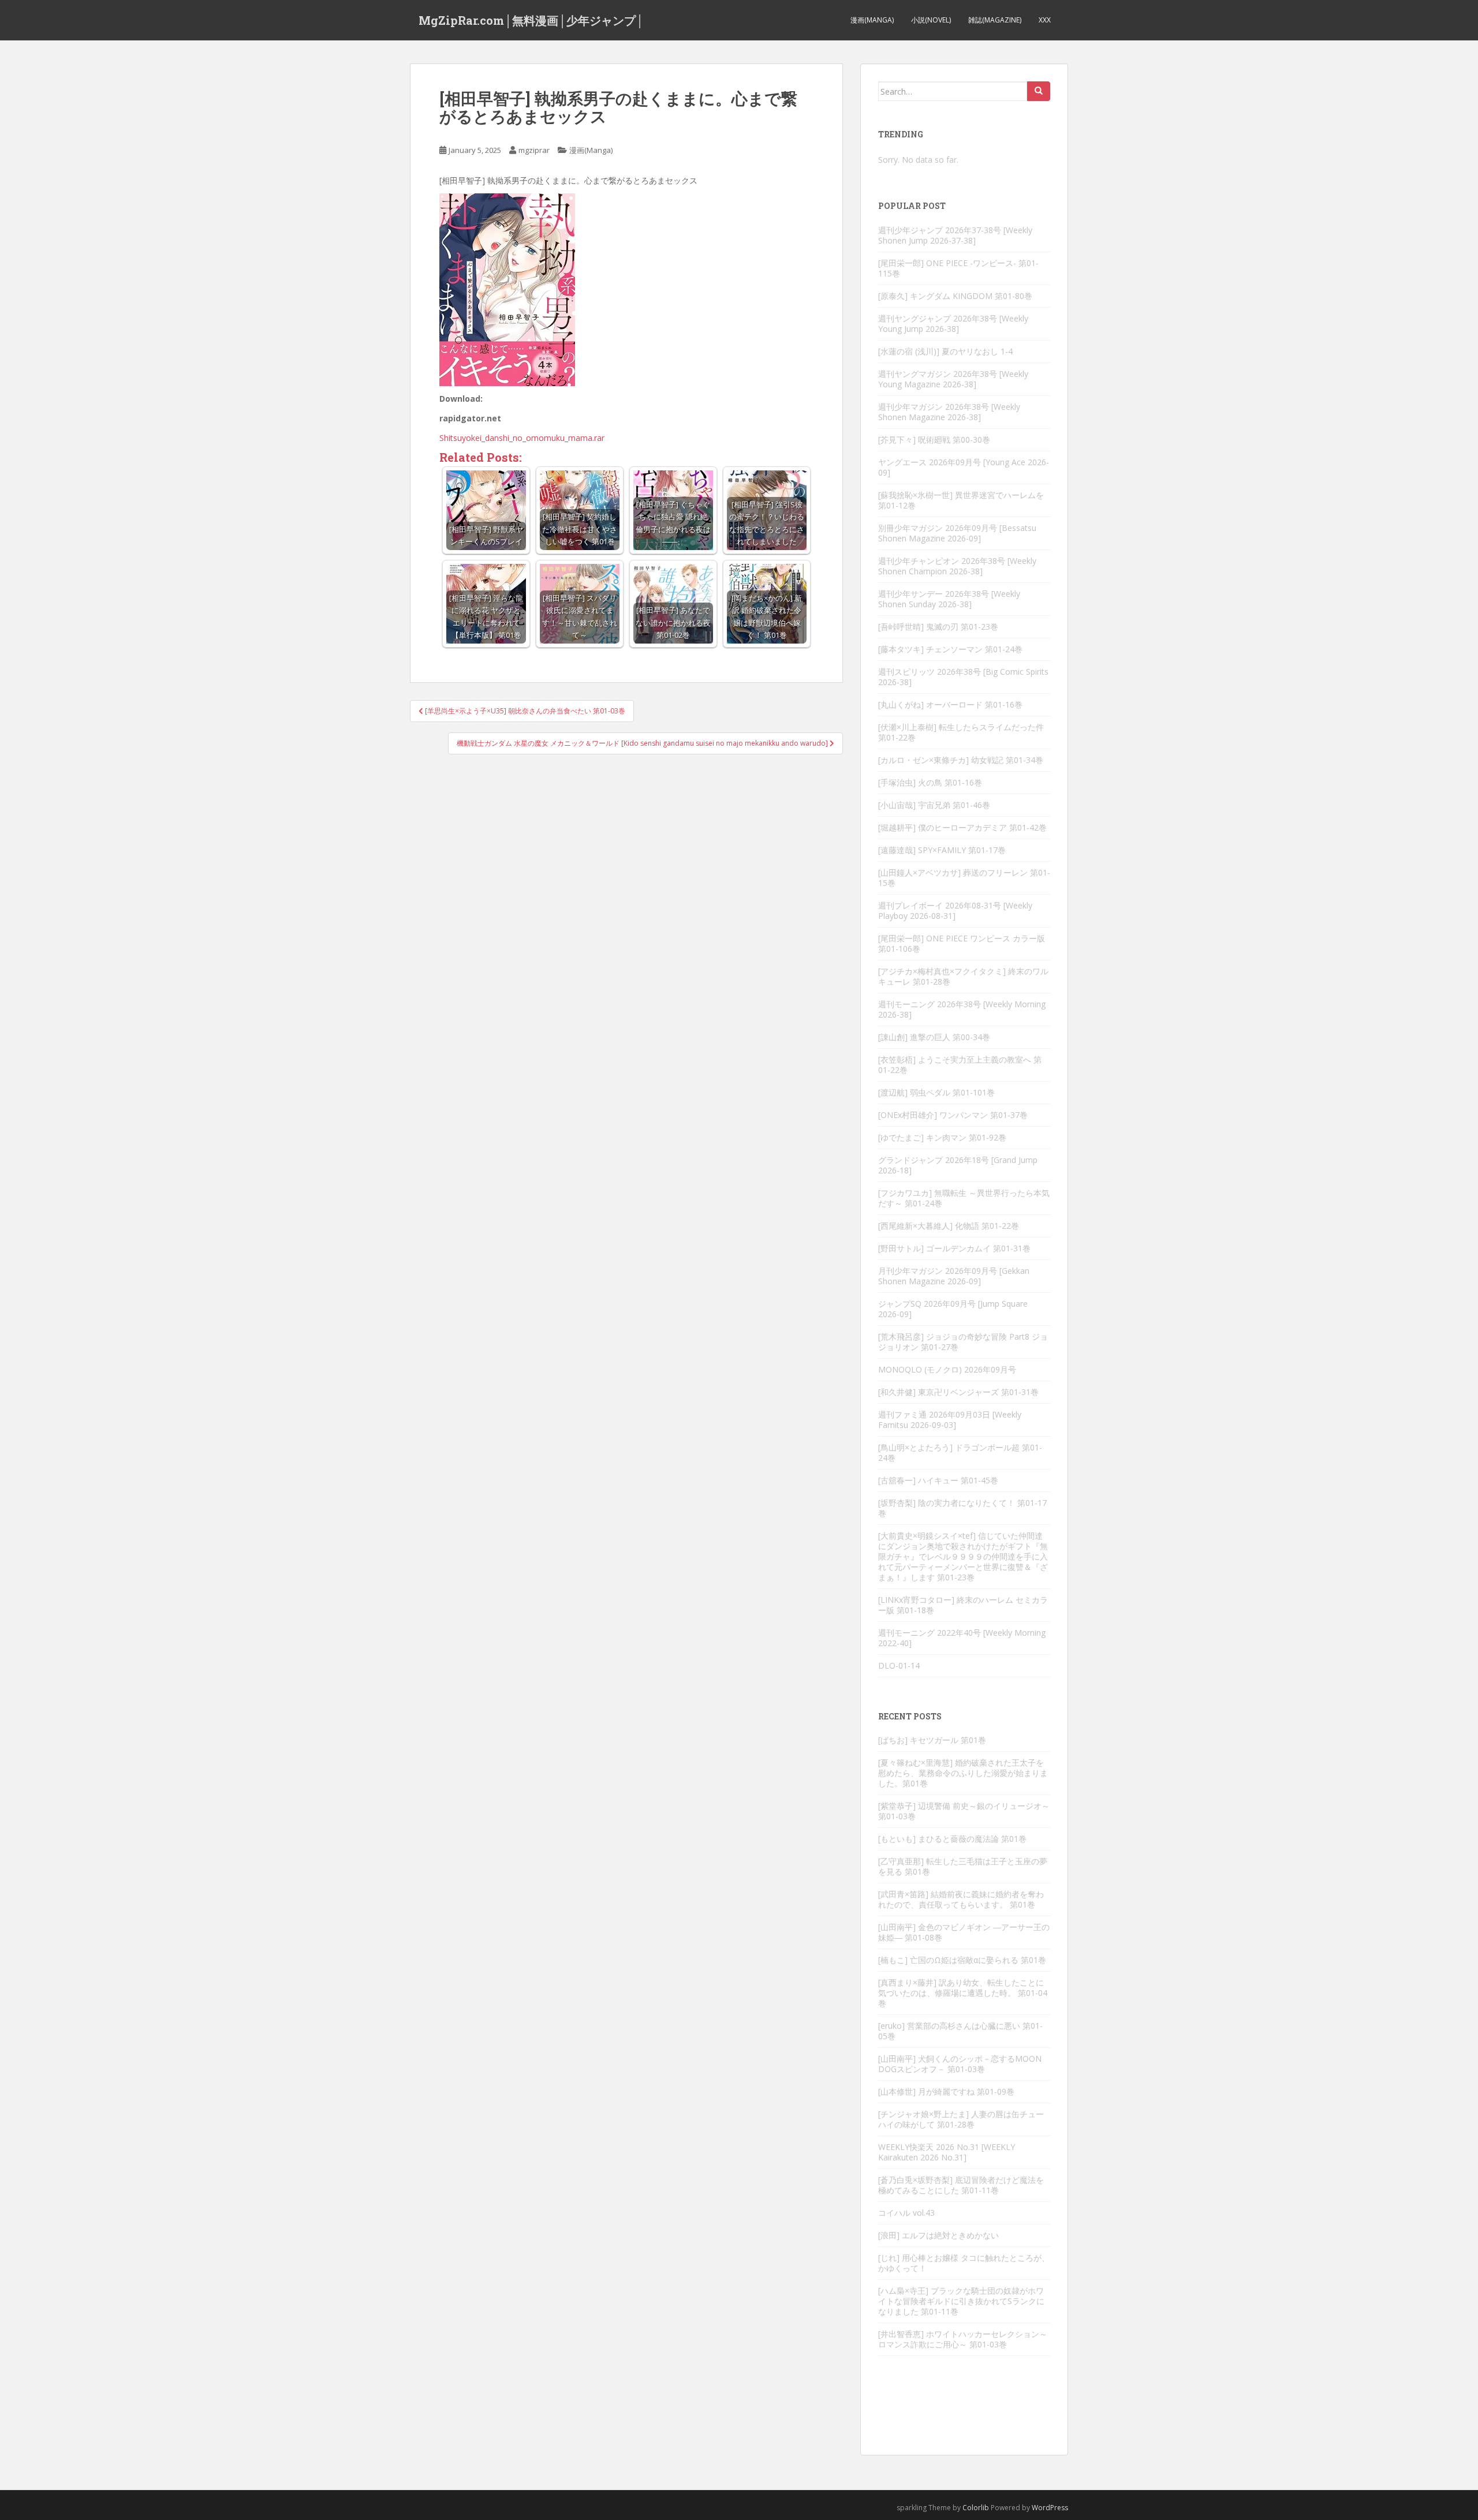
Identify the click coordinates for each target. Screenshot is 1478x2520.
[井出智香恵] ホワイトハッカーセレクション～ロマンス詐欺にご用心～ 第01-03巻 (963, 2339)
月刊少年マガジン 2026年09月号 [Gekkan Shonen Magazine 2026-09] (954, 1276)
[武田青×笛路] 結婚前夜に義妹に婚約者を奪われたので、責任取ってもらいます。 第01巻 (961, 1899)
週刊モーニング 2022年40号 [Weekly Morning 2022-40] (962, 1638)
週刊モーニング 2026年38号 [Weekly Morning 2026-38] (962, 1009)
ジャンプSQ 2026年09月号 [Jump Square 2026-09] (953, 1309)
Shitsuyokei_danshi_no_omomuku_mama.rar (522, 438)
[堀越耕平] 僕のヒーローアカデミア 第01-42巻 (962, 827)
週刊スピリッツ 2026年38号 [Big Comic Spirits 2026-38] (963, 677)
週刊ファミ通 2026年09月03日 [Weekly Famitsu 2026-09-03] (950, 1420)
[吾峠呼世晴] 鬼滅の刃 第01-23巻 (938, 627)
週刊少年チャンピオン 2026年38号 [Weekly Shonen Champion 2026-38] (957, 566)
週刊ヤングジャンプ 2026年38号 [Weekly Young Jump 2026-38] (953, 324)
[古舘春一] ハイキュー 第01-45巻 (938, 1480)
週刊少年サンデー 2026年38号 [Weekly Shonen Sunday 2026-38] (949, 599)
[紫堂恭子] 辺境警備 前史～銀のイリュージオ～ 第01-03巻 (964, 1811)
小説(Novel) (931, 20)
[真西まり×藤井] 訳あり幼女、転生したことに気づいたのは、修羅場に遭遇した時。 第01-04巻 (963, 1993)
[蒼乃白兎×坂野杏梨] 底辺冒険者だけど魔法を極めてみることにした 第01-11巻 (961, 2185)
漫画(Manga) (872, 20)
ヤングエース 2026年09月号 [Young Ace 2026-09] (964, 467)
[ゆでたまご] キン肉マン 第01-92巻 (942, 1137)
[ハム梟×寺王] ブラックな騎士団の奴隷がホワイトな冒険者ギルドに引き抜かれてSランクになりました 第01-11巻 (961, 2301)
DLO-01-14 (899, 1665)
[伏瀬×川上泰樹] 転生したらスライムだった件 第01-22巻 (961, 732)
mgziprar (534, 150)
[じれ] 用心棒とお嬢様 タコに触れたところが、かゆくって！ (964, 2263)
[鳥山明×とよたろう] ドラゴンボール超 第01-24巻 (960, 1452)
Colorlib (976, 2508)
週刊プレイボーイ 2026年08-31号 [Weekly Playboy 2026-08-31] (955, 911)
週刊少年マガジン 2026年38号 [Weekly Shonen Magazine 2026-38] (949, 412)
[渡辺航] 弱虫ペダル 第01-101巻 (936, 1092)
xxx (1045, 20)
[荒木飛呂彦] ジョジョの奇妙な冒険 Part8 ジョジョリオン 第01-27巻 (963, 1342)
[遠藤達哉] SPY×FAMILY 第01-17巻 (942, 850)
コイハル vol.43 (906, 2213)
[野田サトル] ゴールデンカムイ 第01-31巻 (954, 1248)
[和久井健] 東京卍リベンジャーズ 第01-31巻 (958, 1392)
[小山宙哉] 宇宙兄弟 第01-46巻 (934, 805)
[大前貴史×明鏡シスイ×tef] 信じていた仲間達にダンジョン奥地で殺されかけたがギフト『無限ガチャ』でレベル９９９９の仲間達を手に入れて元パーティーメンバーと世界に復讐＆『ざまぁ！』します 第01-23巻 (963, 1556)
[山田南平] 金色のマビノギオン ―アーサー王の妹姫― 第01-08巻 (964, 1932)
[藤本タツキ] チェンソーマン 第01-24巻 (950, 649)
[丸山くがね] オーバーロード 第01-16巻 (950, 704)
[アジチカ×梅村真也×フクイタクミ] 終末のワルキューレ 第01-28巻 (963, 976)
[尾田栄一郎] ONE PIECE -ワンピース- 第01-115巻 (958, 268)
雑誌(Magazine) (995, 20)
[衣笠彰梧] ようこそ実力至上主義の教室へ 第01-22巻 (960, 1065)
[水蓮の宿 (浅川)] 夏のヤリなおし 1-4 (945, 351)
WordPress (1050, 2508)
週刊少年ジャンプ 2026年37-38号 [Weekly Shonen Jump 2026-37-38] (955, 235)
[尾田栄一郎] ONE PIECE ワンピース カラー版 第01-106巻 (962, 943)
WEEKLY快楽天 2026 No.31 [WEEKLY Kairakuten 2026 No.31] (947, 2152)
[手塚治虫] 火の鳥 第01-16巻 (930, 782)
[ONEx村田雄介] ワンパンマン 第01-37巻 (953, 1115)
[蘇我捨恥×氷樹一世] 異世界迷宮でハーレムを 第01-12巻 (961, 500)
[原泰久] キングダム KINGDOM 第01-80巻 (955, 296)
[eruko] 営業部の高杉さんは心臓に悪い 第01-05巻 (960, 2031)
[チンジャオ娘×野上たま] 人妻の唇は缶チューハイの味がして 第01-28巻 (961, 2119)
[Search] (1039, 91)
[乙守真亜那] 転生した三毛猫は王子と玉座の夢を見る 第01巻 (963, 1866)
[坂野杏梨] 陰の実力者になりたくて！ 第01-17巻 (962, 1508)
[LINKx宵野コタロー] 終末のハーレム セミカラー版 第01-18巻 (963, 1605)
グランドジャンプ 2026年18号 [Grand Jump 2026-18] (958, 1165)
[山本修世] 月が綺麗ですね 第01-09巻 (946, 2091)
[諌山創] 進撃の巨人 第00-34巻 (934, 1037)
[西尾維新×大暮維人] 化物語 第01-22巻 (949, 1226)
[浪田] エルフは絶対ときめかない (938, 2235)
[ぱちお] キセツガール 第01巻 (932, 1740)
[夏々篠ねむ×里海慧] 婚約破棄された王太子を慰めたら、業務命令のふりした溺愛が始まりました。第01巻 (963, 1773)
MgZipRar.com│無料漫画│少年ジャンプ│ (531, 20)
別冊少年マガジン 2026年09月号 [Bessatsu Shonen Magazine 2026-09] (957, 533)
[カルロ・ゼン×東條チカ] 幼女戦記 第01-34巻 (961, 760)
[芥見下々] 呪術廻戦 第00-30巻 (934, 440)
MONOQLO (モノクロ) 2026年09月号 (947, 1369)
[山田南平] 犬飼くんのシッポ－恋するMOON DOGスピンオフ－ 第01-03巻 (960, 2064)
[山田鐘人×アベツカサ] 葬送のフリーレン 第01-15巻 (964, 878)
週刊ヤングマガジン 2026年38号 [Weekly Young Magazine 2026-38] (953, 379)
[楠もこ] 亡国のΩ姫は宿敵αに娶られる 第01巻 (962, 1960)
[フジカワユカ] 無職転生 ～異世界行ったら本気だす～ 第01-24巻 (964, 1198)
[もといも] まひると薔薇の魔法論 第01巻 (952, 1839)
